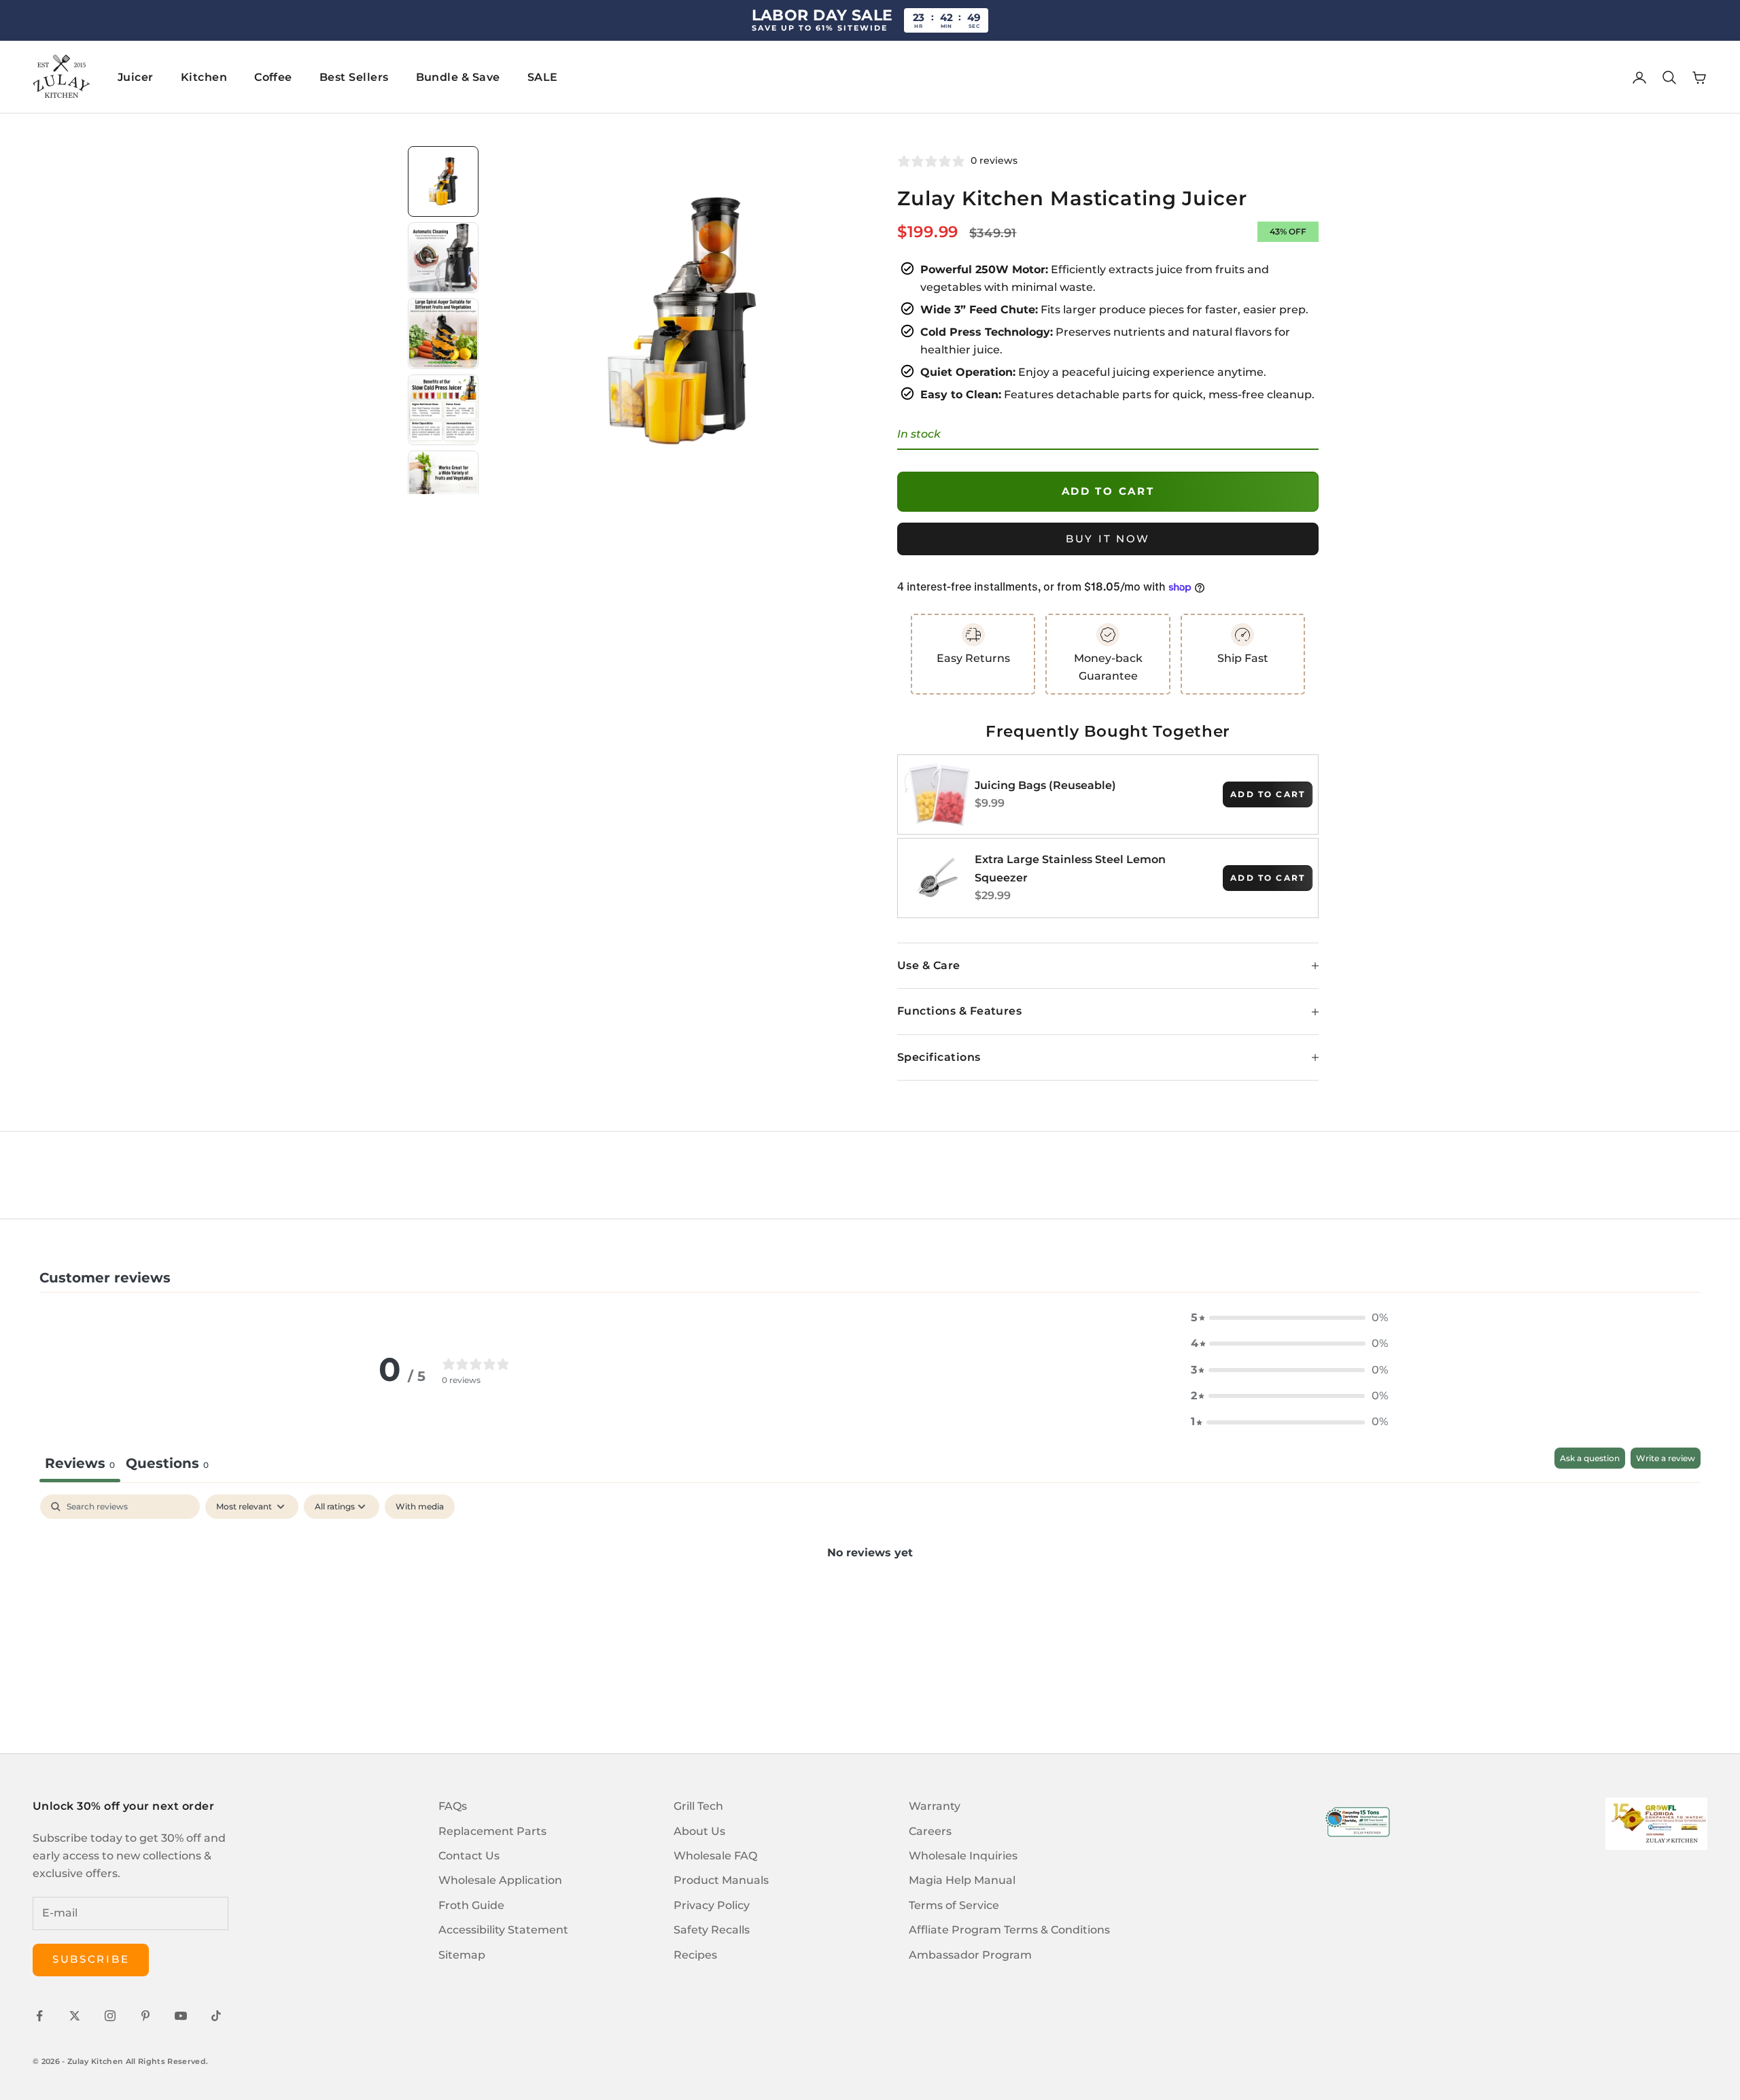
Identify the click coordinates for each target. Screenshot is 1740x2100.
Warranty (935, 1806)
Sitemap (462, 1955)
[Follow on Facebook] (39, 2016)
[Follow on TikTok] (216, 2016)
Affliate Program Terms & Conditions (1009, 1930)
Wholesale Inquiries (963, 1856)
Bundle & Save (458, 77)
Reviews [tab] (80, 1463)
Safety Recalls (712, 1930)
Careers (930, 1831)
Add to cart (1108, 491)
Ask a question (1590, 1458)
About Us (699, 1831)
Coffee (273, 77)
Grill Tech (698, 1806)
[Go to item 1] (443, 181)
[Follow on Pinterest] (145, 2016)
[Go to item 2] (443, 258)
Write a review (1666, 1458)
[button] (1289, 1318)
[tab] (167, 1465)
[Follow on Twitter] (75, 2016)
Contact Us (469, 1856)
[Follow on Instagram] (110, 2016)
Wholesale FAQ (715, 1856)
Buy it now (1108, 539)
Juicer (136, 77)
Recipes (695, 1955)
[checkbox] (420, 1507)
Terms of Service (954, 1905)
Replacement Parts (492, 1831)
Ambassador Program (970, 1955)
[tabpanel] (870, 1598)
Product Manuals (721, 1880)
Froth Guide (471, 1905)
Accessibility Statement (503, 1930)
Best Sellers (354, 77)
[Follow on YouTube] (181, 2016)
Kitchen (204, 77)
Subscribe (91, 1959)
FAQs (453, 1806)
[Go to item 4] (443, 410)
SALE (543, 77)
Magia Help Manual (962, 1880)
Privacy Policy (712, 1905)
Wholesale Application (500, 1880)
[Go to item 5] (443, 486)
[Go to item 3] (443, 334)
